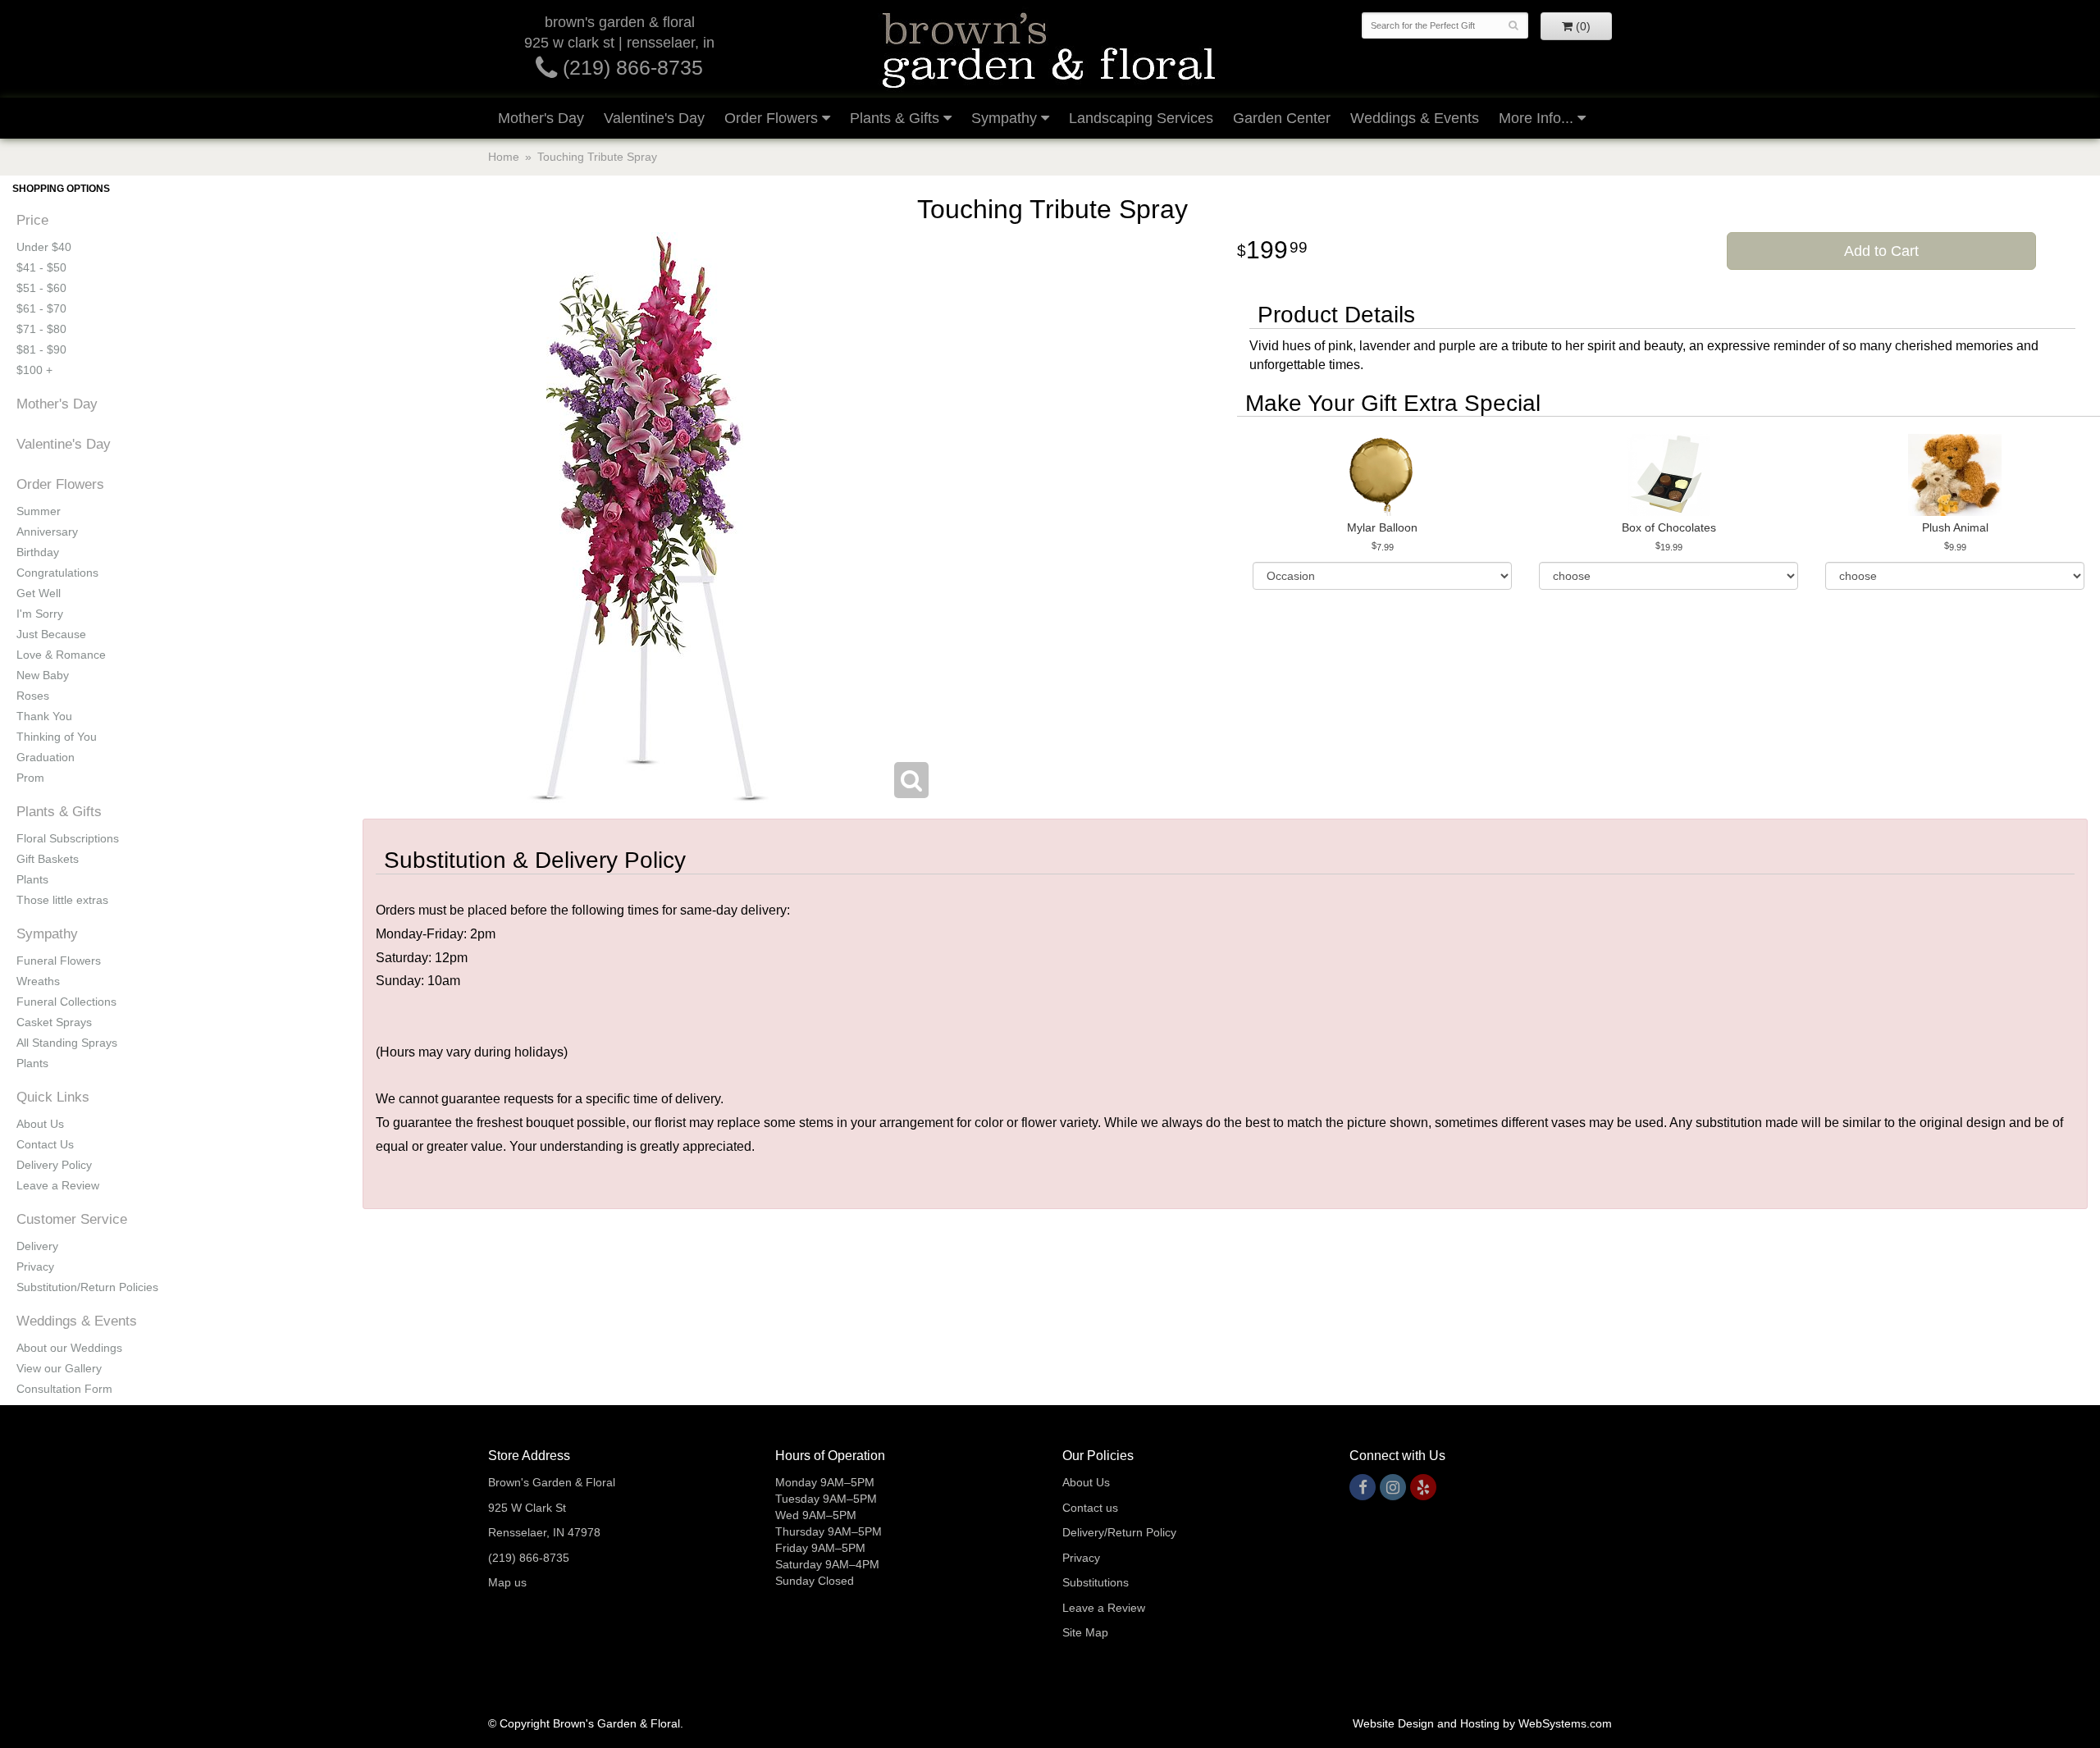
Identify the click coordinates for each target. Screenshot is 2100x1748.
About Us (40, 1124)
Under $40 (44, 247)
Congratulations (57, 573)
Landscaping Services (1141, 118)
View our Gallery (59, 1368)
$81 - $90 (41, 349)
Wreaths (38, 981)
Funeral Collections (66, 1002)
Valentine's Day (654, 118)
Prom (30, 778)
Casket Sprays (54, 1022)
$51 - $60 (41, 288)
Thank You (44, 716)
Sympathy (1004, 118)
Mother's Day (541, 118)
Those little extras (62, 900)
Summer (39, 511)
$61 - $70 (41, 308)
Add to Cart (1881, 251)
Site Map (1085, 1632)
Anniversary (47, 532)
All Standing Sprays (67, 1043)
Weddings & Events (1415, 118)
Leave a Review (58, 1185)
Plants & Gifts (895, 118)
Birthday (38, 552)
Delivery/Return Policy (1119, 1532)
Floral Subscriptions (68, 838)
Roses (33, 696)
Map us (507, 1582)
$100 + (34, 370)
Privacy (35, 1267)
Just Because (51, 634)
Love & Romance (61, 655)
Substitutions (1096, 1582)
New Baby (43, 675)
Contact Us (45, 1144)
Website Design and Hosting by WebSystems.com (1482, 1723)
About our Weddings (69, 1348)
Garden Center (1282, 118)
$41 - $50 (41, 267)
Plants (32, 879)
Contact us (1090, 1508)
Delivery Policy (54, 1165)
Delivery (37, 1246)
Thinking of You (57, 737)
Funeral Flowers (59, 961)
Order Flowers (771, 118)
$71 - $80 (41, 329)
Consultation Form (64, 1389)
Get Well (39, 593)
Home (504, 157)
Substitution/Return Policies (87, 1287)
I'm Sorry (40, 614)
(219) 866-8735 (630, 67)
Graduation (46, 757)
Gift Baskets (48, 859)
